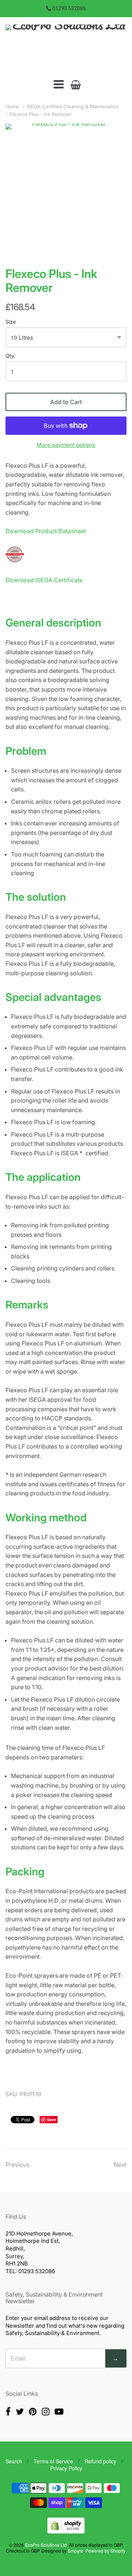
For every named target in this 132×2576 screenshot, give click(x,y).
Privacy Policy (66, 2468)
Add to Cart (66, 402)
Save (52, 2119)
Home (12, 106)
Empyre (76, 2551)
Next (120, 2165)
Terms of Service (53, 2461)
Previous (17, 2165)
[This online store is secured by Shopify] (66, 2531)
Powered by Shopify (105, 2551)
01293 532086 (69, 8)
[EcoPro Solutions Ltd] (66, 48)
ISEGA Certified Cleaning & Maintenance (73, 106)
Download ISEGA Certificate (44, 580)
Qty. (10, 356)
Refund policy (100, 2461)
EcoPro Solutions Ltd (46, 2545)
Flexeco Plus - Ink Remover (41, 114)
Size (11, 322)
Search (14, 2461)
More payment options (66, 445)
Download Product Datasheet (46, 531)
